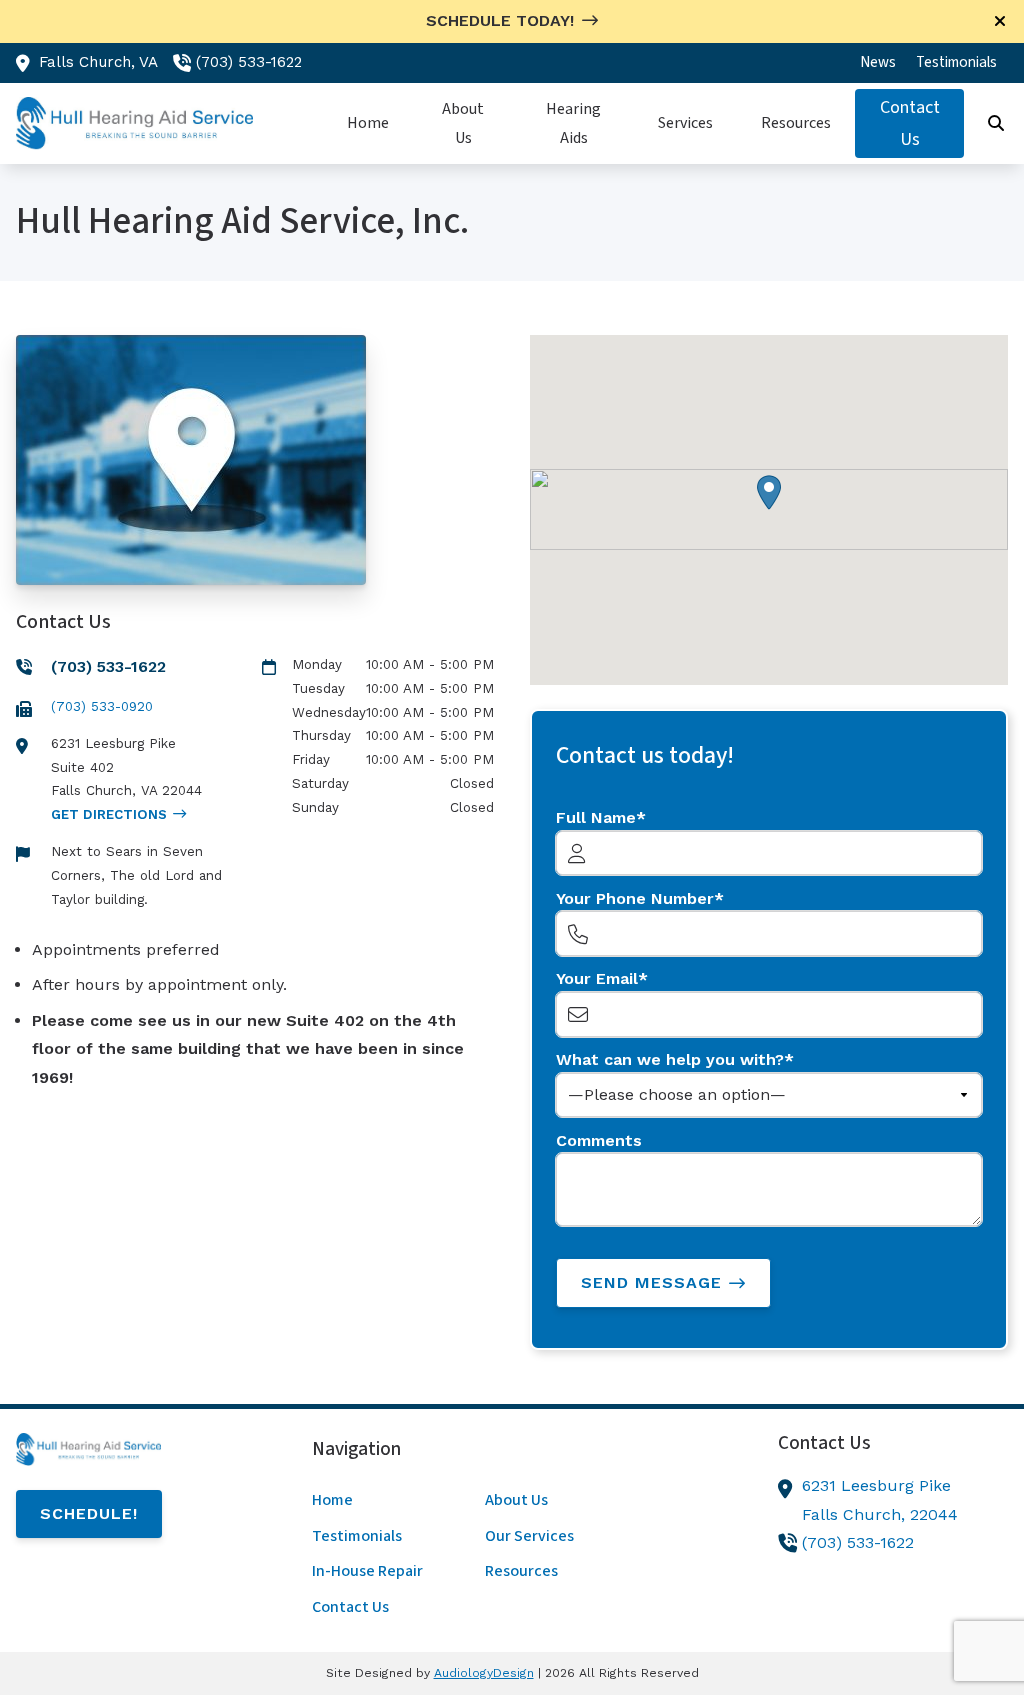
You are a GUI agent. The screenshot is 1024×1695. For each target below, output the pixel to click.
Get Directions (109, 814)
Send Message (651, 1282)
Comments (599, 1140)
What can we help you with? (670, 1059)
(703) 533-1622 (249, 62)
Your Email (597, 978)
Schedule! (89, 1513)
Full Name (596, 817)
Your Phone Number (635, 898)
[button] (769, 492)
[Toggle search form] (997, 124)
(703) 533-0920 (102, 706)
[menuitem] (878, 63)
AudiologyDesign (484, 1673)
